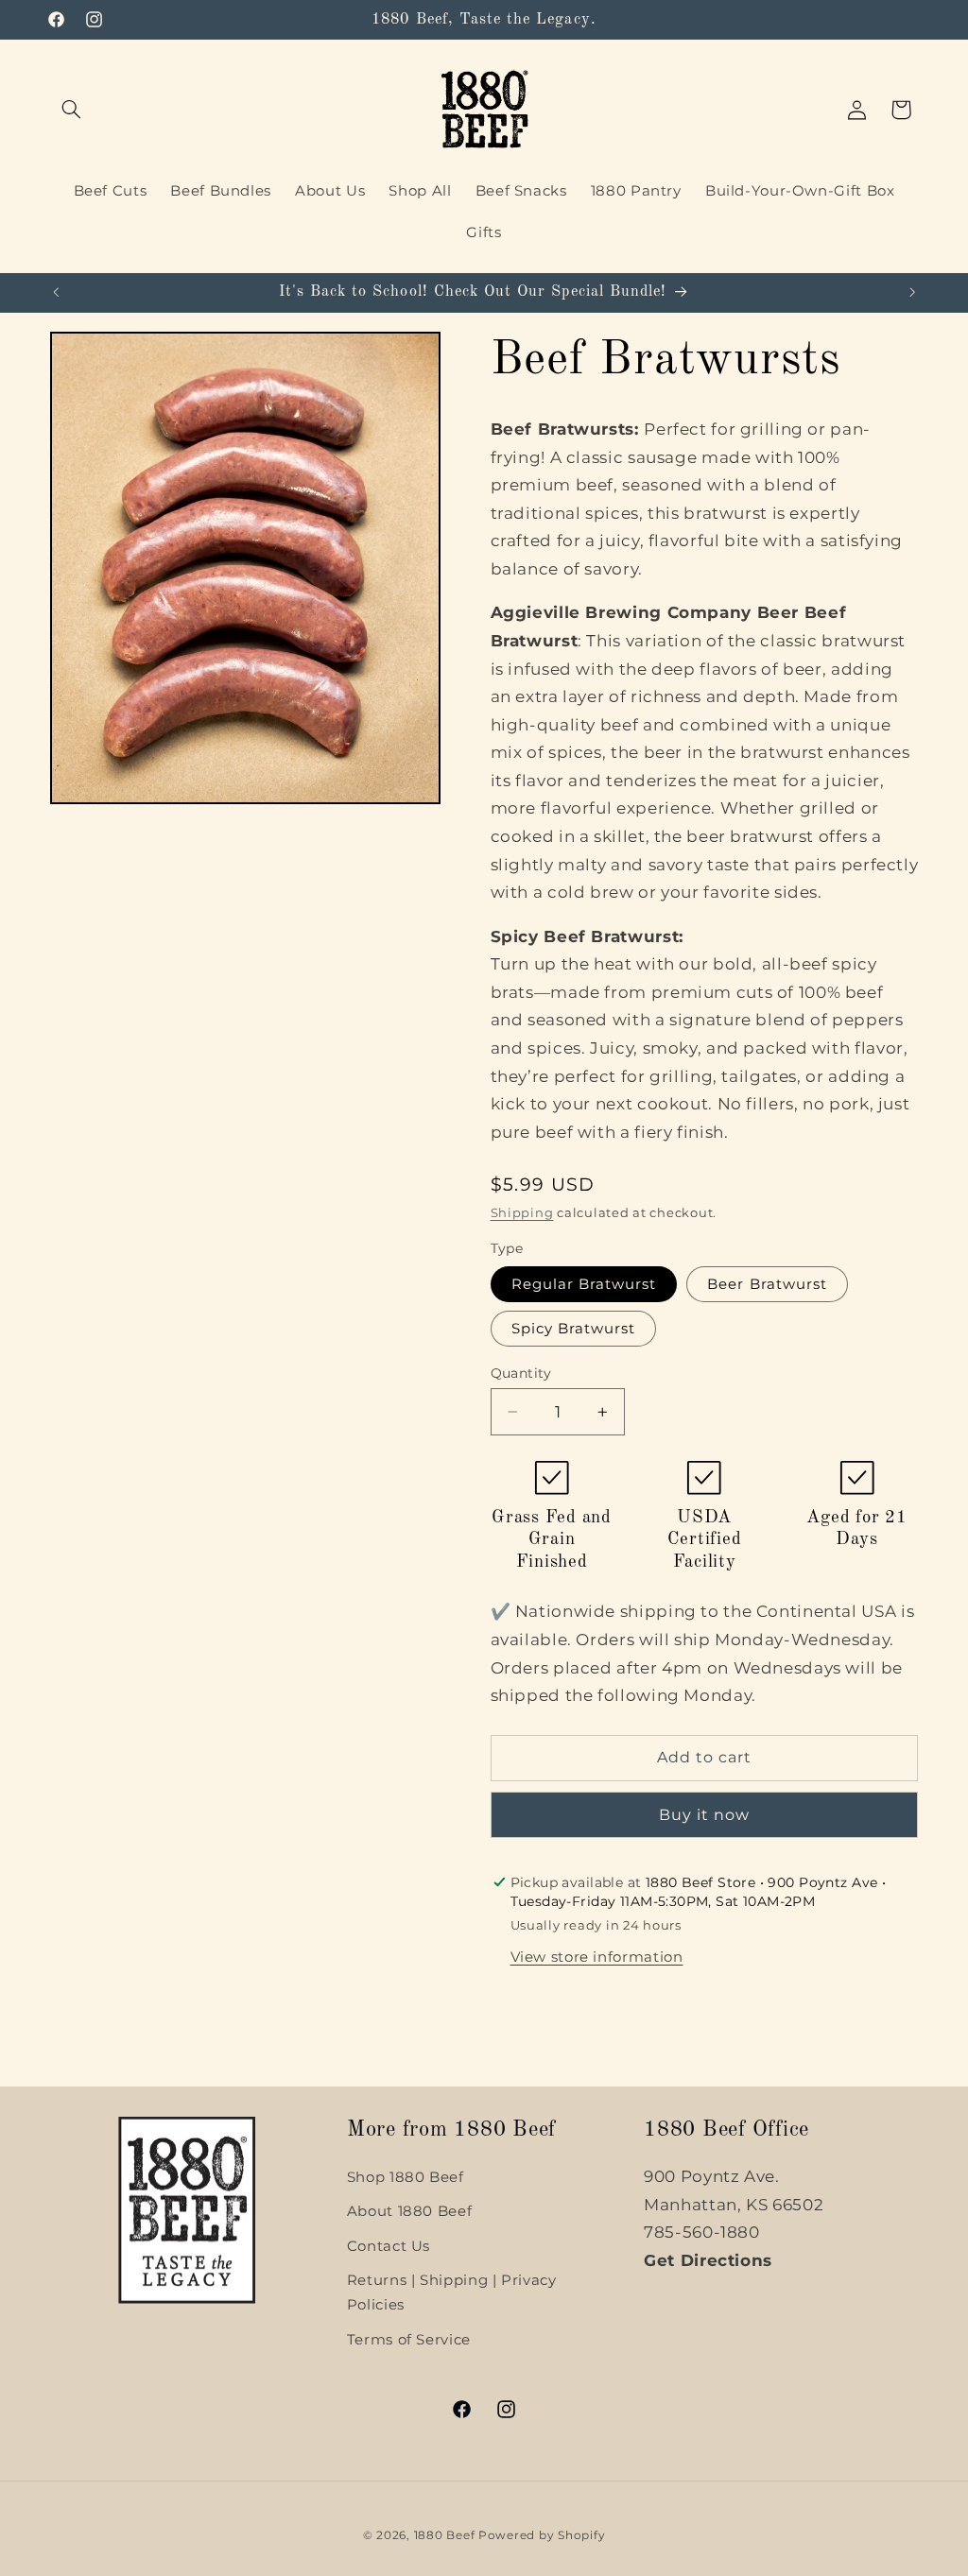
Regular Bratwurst (584, 1284)
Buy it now (705, 1815)
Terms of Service (409, 2340)
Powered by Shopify (542, 2535)
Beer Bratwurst (767, 1284)
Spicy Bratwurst (574, 1329)
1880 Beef (445, 2535)
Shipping (522, 1213)
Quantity (521, 1373)
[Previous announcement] (56, 292)
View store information (597, 1957)
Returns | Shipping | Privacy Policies (452, 2293)
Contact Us (389, 2246)
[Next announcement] (912, 292)
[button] (72, 110)
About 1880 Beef (409, 2211)
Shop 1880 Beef (406, 2177)
